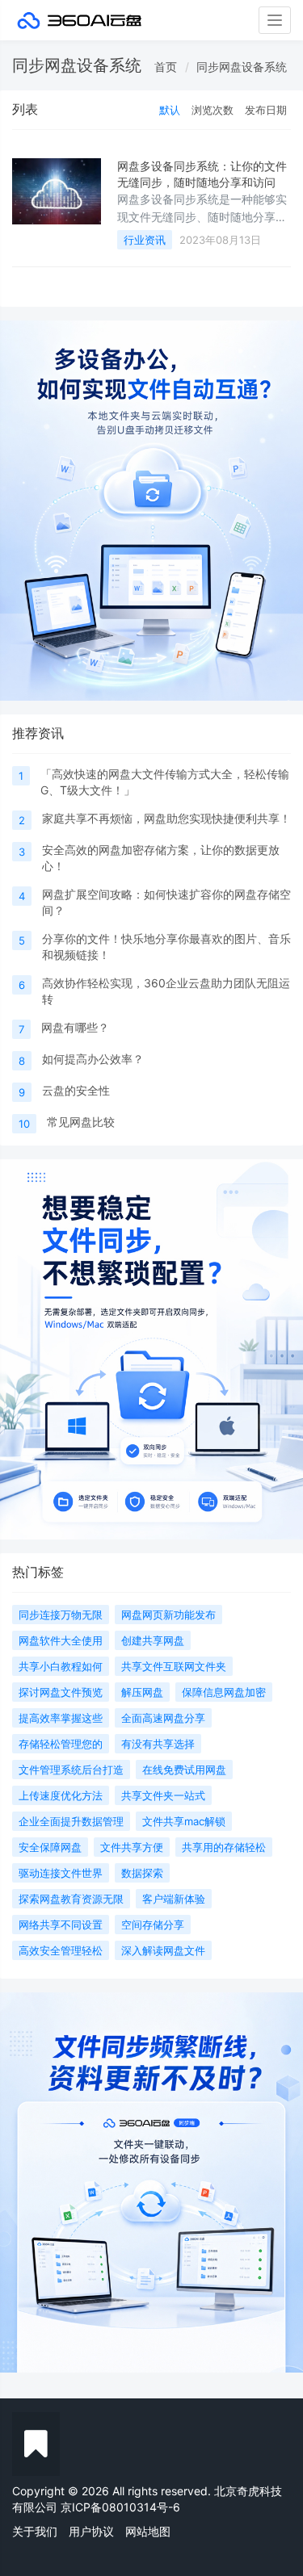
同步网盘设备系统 (242, 67)
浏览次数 (213, 110)
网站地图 (148, 2531)
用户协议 (91, 2531)
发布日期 (266, 110)
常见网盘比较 (81, 1122)
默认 (170, 110)
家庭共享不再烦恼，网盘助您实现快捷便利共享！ (166, 818)
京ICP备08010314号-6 (120, 2507)
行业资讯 (145, 240)
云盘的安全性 (76, 1090)
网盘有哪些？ (75, 1027)
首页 (166, 67)
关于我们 (35, 2531)
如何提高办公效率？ (93, 1059)
